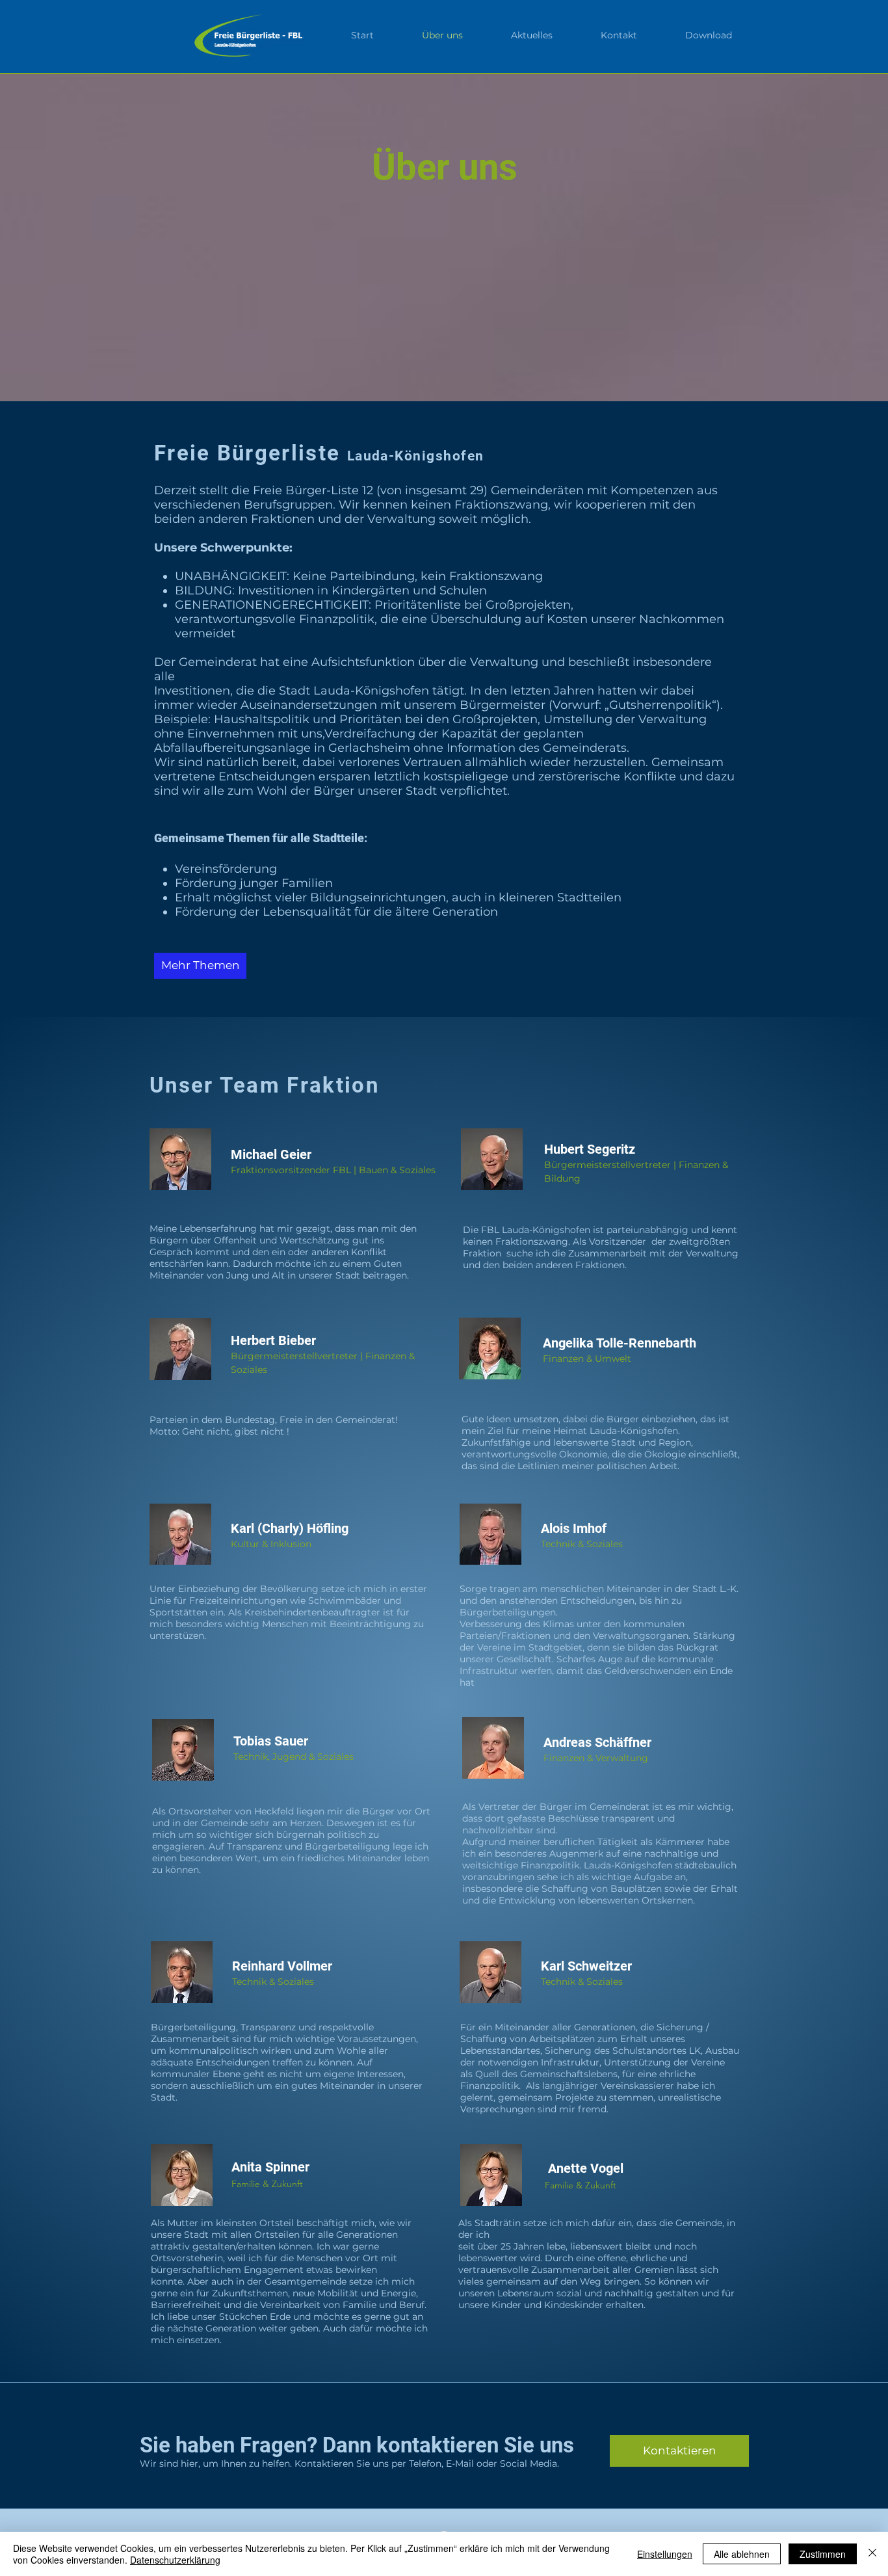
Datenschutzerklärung (175, 2560)
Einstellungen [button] (665, 2554)
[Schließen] (872, 2554)
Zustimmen (823, 2554)
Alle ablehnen (742, 2554)
